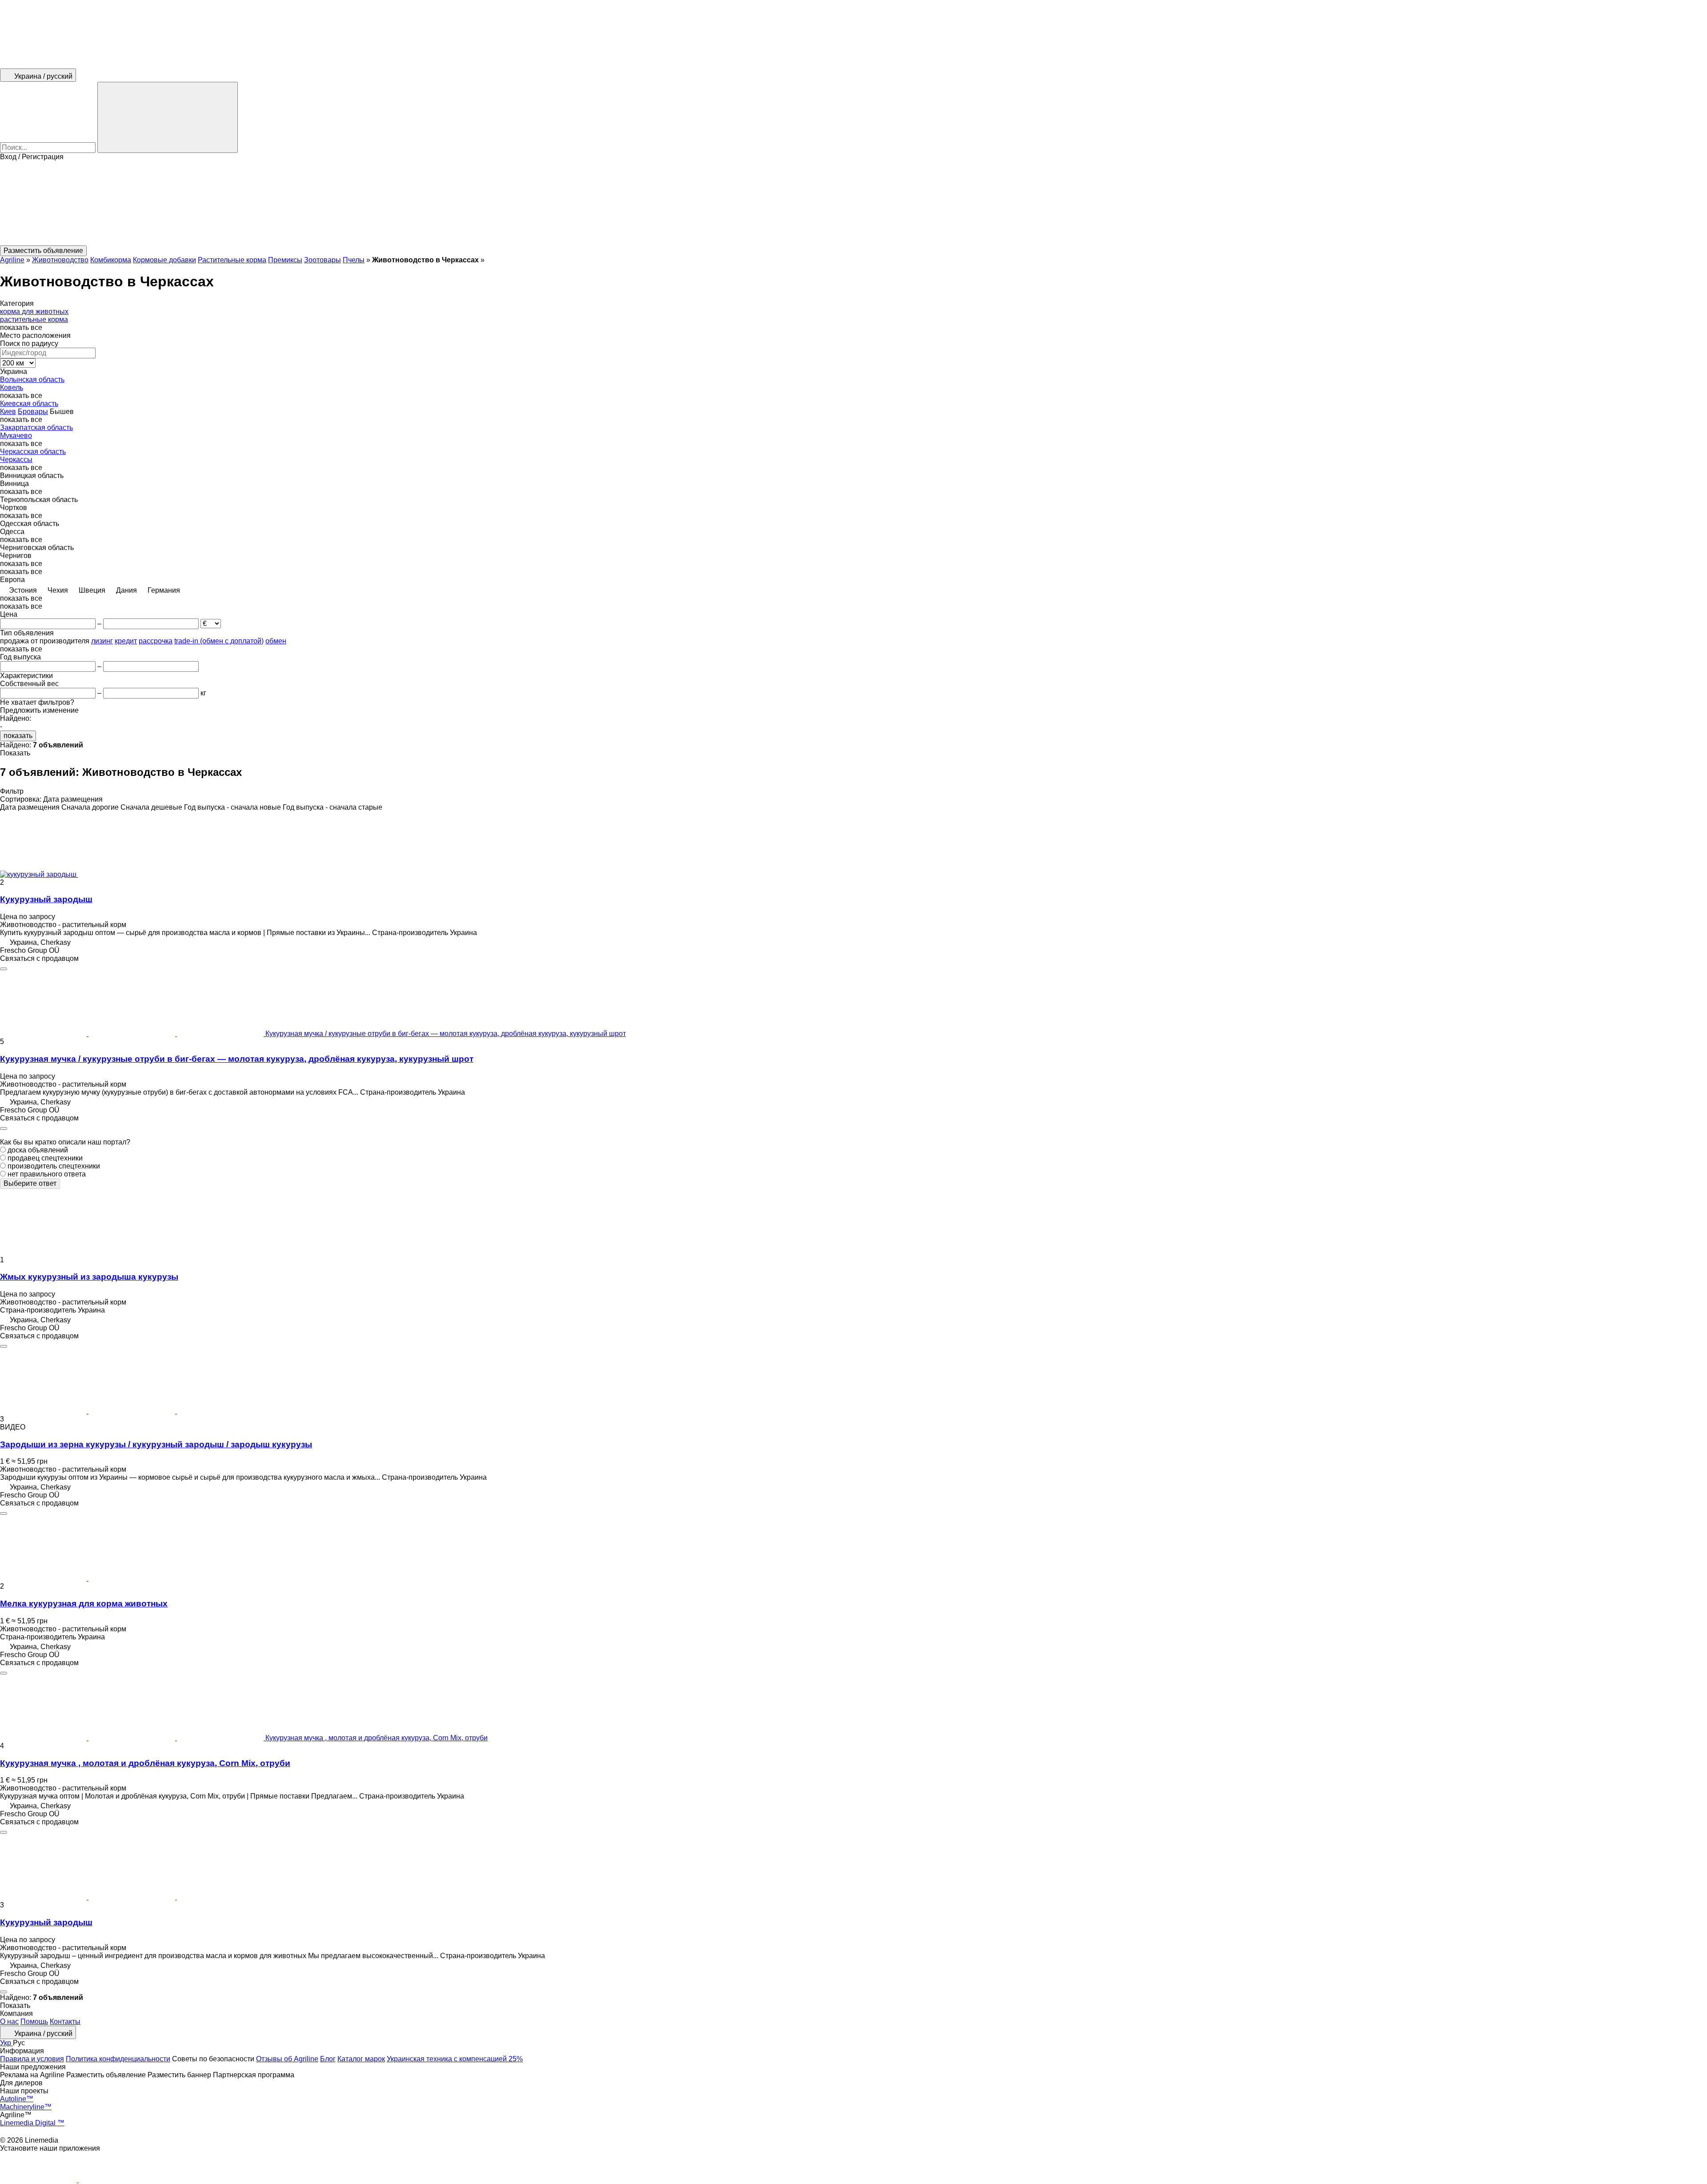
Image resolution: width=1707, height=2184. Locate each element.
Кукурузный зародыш (46, 899)
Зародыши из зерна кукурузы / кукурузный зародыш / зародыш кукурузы (156, 1444)
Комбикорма (111, 260)
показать (18, 736)
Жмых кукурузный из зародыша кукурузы (89, 1277)
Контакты (65, 2021)
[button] (853, 203)
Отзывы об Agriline (287, 2059)
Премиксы (285, 260)
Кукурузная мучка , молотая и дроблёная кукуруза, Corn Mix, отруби (145, 1763)
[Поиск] (168, 117)
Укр (6, 2043)
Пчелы (354, 260)
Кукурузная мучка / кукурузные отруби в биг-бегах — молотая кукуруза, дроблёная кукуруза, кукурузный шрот (237, 1059)
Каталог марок (361, 2059)
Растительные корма (232, 260)
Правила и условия (32, 2059)
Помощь (34, 2021)
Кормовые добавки (164, 260)
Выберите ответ (30, 1183)
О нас (9, 2021)
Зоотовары (323, 260)
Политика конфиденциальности (118, 2059)
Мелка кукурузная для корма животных (84, 1604)
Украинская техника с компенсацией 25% (455, 2059)
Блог (328, 2059)
